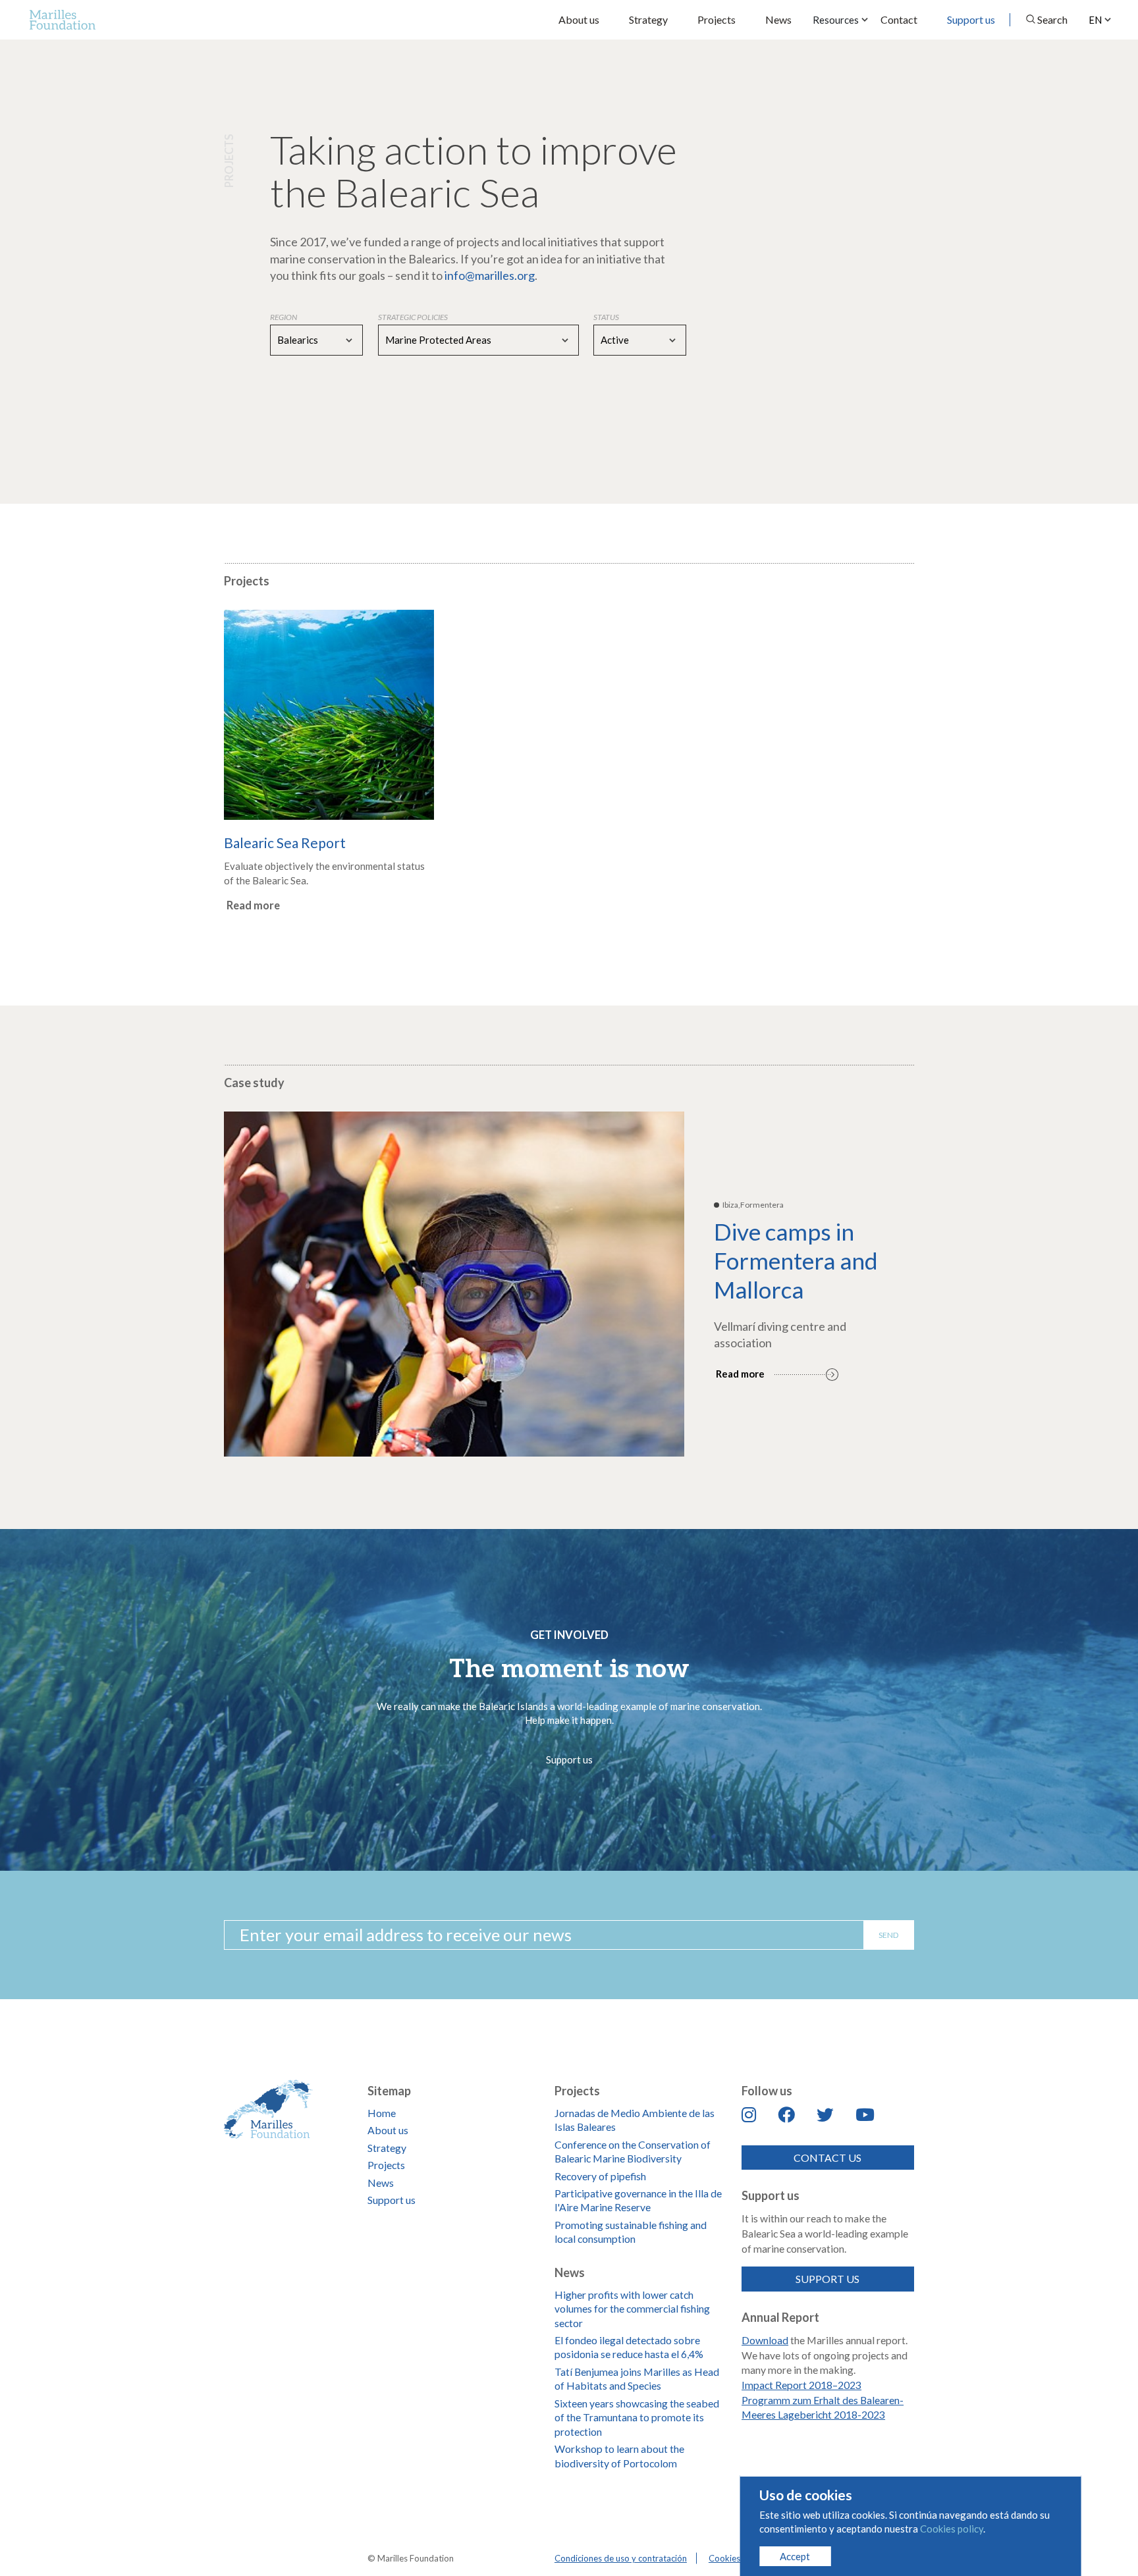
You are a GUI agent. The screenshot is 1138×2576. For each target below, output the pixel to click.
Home (382, 2113)
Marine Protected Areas (438, 340)
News (778, 19)
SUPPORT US (827, 2279)
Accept (795, 2556)
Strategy (648, 19)
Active (615, 340)
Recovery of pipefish (600, 2176)
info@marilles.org (490, 275)
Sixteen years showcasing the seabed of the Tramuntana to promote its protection (637, 2417)
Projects (717, 19)
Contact (899, 19)
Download (765, 2340)
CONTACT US (827, 2158)
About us (579, 19)
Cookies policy (737, 2558)
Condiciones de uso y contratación (621, 2558)
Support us (971, 19)
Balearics (298, 340)
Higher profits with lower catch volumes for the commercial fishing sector (632, 2309)
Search (1052, 19)
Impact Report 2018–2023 (801, 2385)
